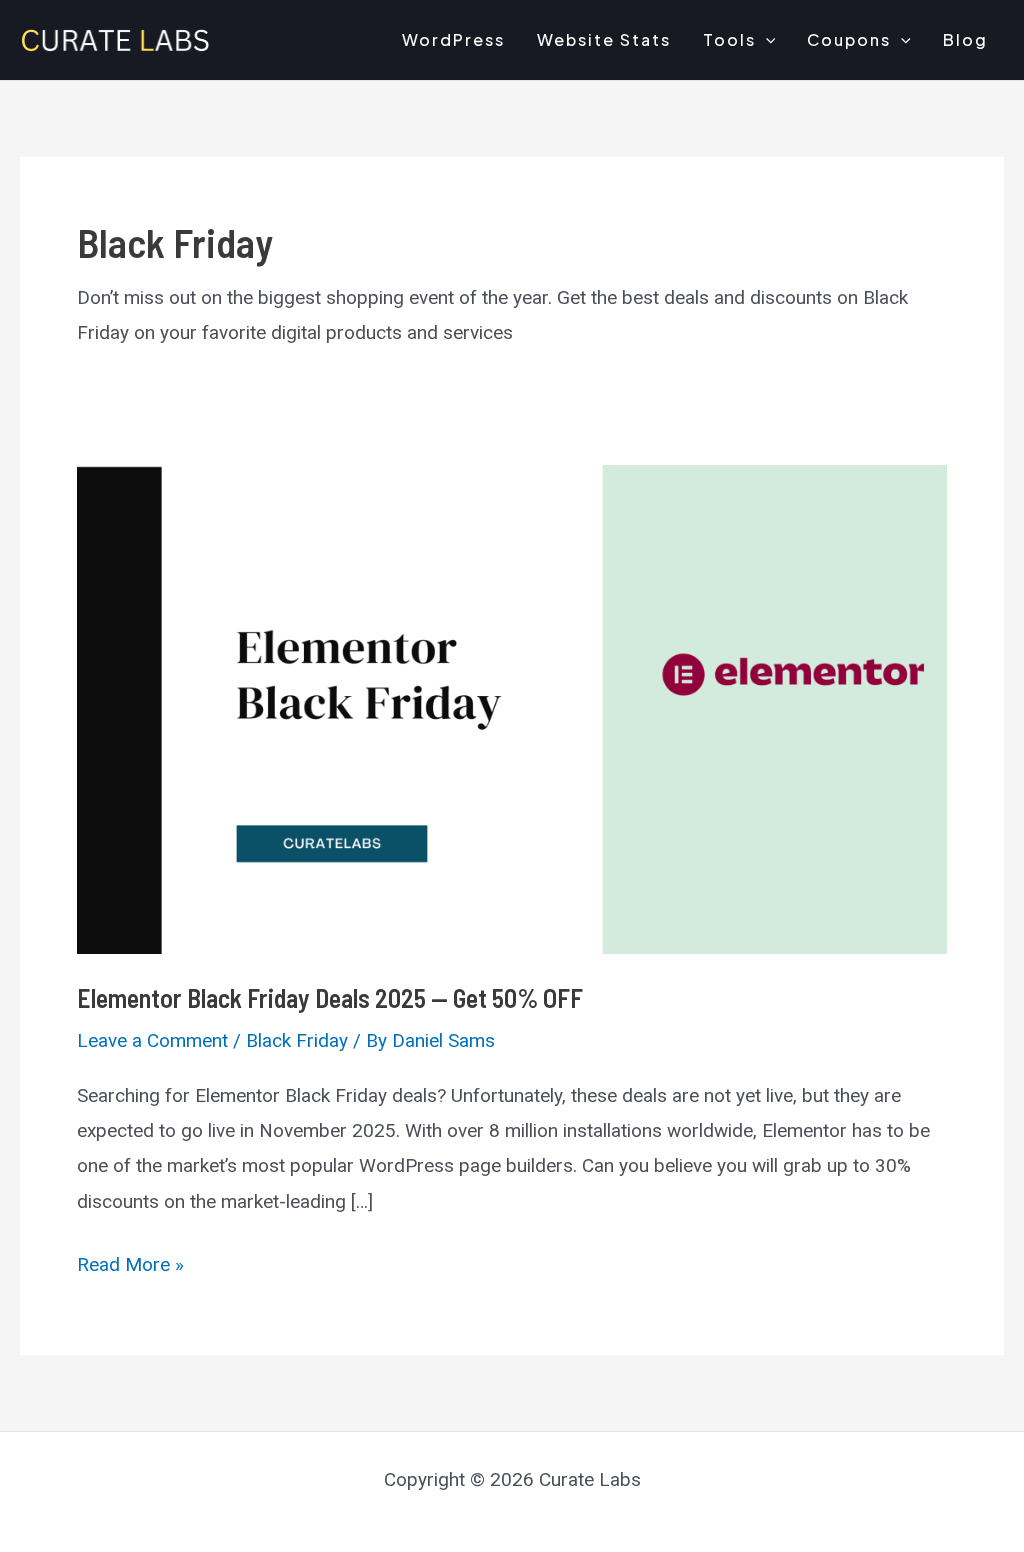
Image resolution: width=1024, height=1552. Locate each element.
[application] (766, 40)
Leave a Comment (152, 1040)
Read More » (130, 1267)
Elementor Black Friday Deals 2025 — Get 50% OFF (330, 997)
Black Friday (297, 1040)
